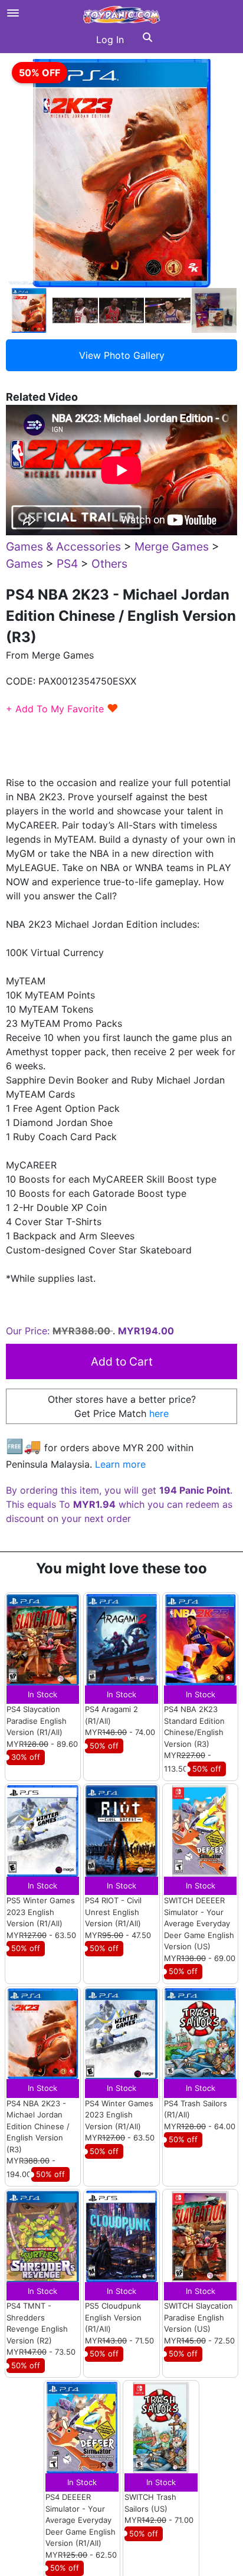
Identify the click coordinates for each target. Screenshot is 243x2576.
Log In (110, 40)
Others (109, 564)
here (159, 1413)
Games (24, 564)
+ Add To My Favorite (62, 709)
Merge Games (172, 546)
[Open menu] (13, 13)
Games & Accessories (63, 546)
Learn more (120, 1464)
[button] (147, 40)
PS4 (67, 564)
